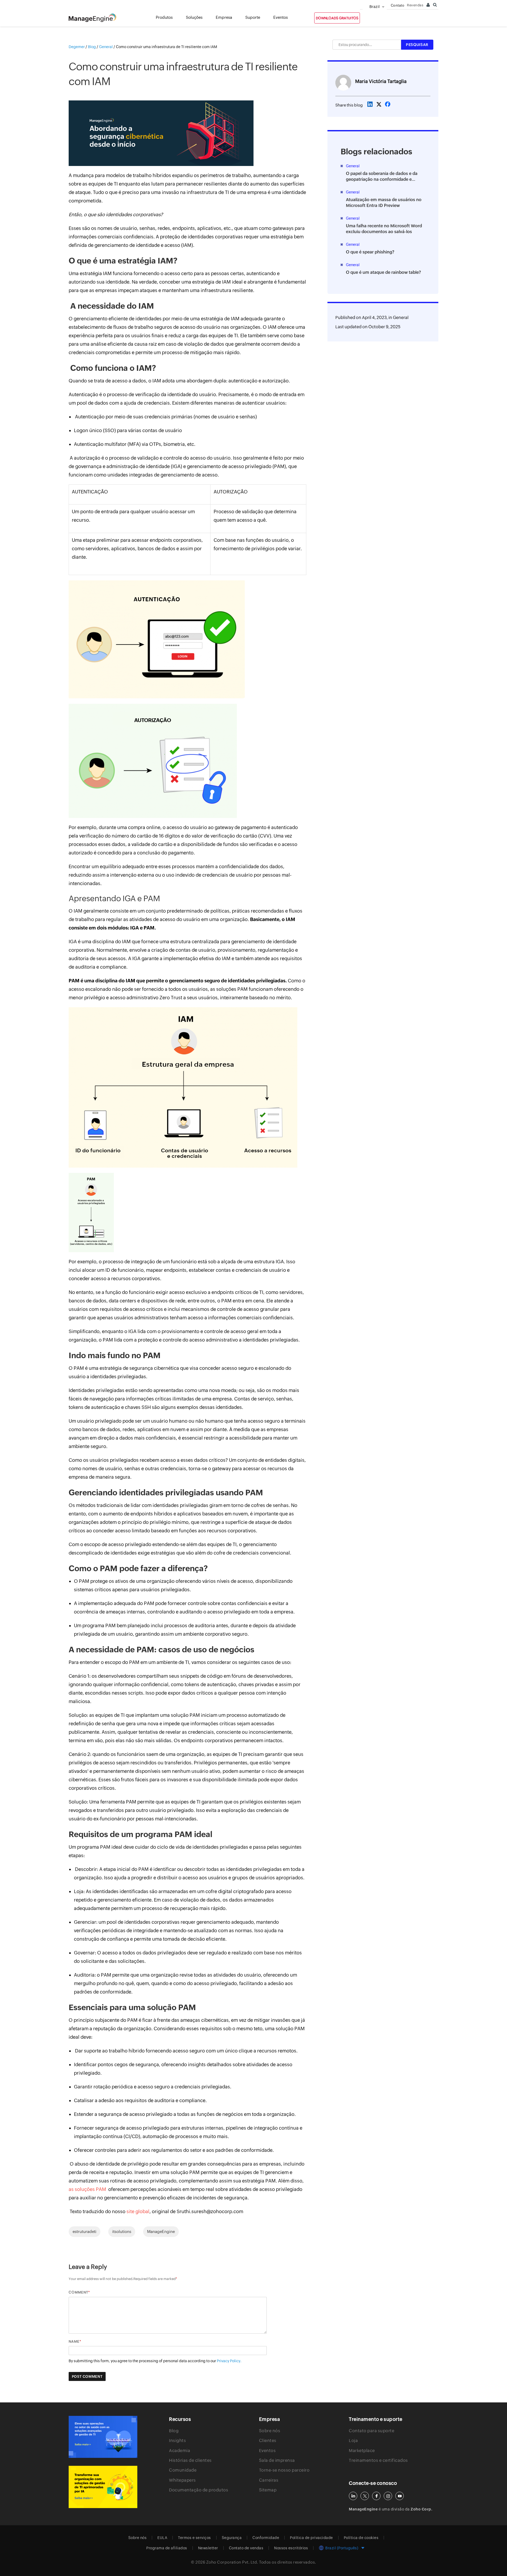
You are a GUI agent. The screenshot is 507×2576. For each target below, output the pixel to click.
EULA (162, 2538)
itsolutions (122, 2232)
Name (74, 2341)
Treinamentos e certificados (378, 2460)
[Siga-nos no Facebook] (376, 2496)
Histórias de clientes (190, 2460)
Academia (180, 2451)
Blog (174, 2431)
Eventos (267, 2451)
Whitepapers (182, 2480)
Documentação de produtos (199, 2490)
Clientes (268, 2441)
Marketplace (362, 2451)
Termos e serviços (194, 2538)
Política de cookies (361, 2538)
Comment (78, 2292)
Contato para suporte (372, 2431)
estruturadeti (84, 2232)
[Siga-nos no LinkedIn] (353, 2496)
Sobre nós (270, 2431)
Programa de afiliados (167, 2548)
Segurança (232, 2538)
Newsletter (208, 2548)
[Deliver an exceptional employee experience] (103, 2487)
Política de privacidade (311, 2538)
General (401, 318)
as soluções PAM (87, 2189)
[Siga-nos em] (365, 2496)
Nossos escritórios (291, 2548)
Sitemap (268, 2490)
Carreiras (269, 2480)
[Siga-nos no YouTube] (400, 2496)
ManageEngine (161, 2232)
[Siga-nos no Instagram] (388, 2496)
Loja (353, 2441)
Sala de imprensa (277, 2460)
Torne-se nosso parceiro (284, 2470)
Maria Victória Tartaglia (381, 81)
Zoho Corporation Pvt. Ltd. (232, 2562)
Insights (177, 2441)
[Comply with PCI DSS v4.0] (103, 2437)
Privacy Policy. (229, 2361)
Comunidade (183, 2470)
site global (138, 2211)
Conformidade (266, 2538)
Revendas (415, 5)
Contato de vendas (246, 2548)
